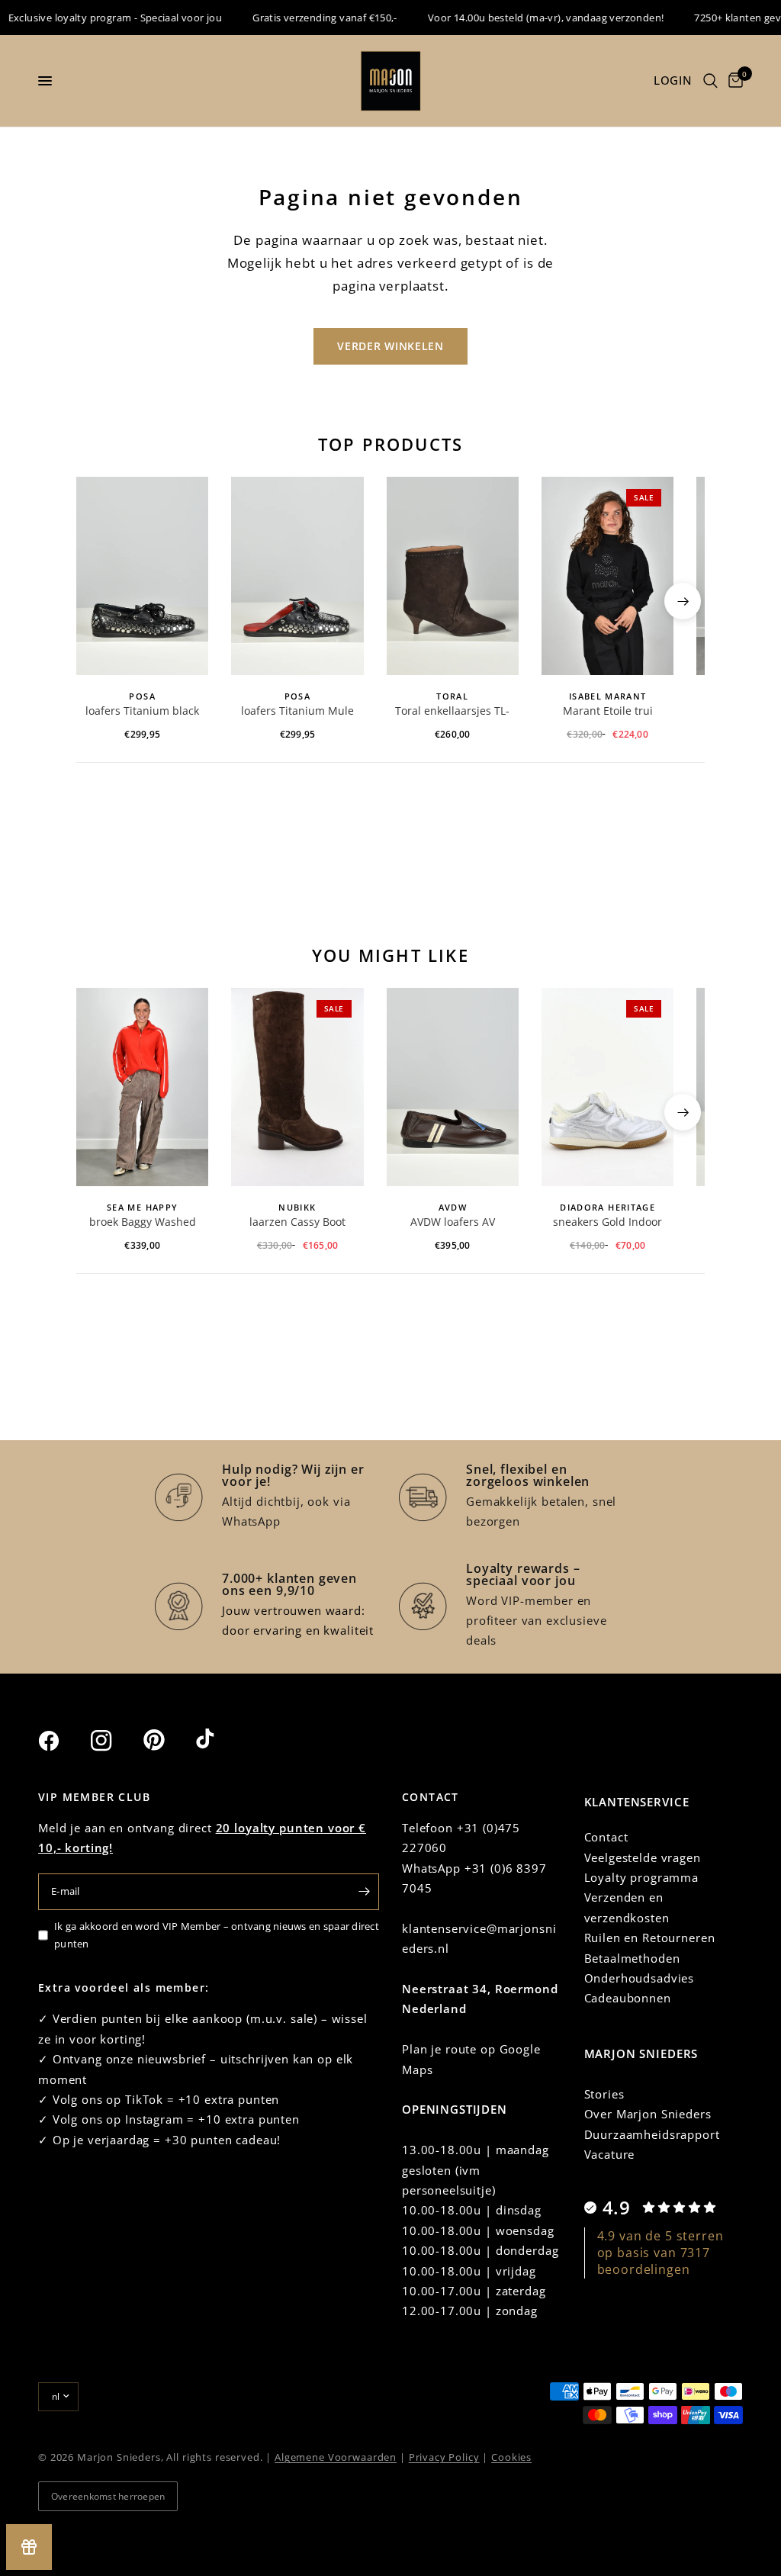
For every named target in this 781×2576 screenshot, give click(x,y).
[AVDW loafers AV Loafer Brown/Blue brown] (453, 1087)
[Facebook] (63, 1741)
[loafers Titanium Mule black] (297, 576)
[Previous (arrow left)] (98, 601)
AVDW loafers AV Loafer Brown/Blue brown (452, 1223)
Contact (606, 1837)
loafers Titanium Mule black (297, 712)
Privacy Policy (444, 2457)
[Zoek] (710, 81)
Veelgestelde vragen (643, 1857)
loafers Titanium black (142, 711)
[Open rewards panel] (29, 2547)
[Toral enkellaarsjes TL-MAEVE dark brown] (453, 576)
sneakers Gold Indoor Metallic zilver (607, 1223)
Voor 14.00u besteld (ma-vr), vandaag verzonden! (526, 18)
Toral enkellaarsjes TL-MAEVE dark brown (452, 712)
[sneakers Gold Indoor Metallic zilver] (607, 1087)
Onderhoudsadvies (640, 1978)
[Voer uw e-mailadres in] (364, 1892)
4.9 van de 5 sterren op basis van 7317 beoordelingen (660, 2253)
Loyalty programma (641, 1877)
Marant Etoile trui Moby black (608, 712)
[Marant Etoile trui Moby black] (607, 576)
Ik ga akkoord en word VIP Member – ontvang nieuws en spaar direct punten (217, 1935)
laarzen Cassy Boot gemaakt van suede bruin (297, 1223)
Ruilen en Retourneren (650, 1938)
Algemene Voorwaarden (336, 2457)
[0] (733, 81)
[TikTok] (220, 1740)
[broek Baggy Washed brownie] (142, 1087)
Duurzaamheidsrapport (652, 2134)
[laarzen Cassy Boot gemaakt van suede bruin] (297, 1087)
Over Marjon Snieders (648, 2114)
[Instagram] (115, 1741)
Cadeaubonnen (628, 1998)
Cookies (511, 2457)
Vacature (610, 2154)
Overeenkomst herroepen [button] (108, 2496)
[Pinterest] (168, 1740)
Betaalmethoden (632, 1958)
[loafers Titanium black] (142, 576)
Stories (604, 2094)
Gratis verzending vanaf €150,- (305, 18)
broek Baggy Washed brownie (143, 1223)
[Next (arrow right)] (683, 601)
